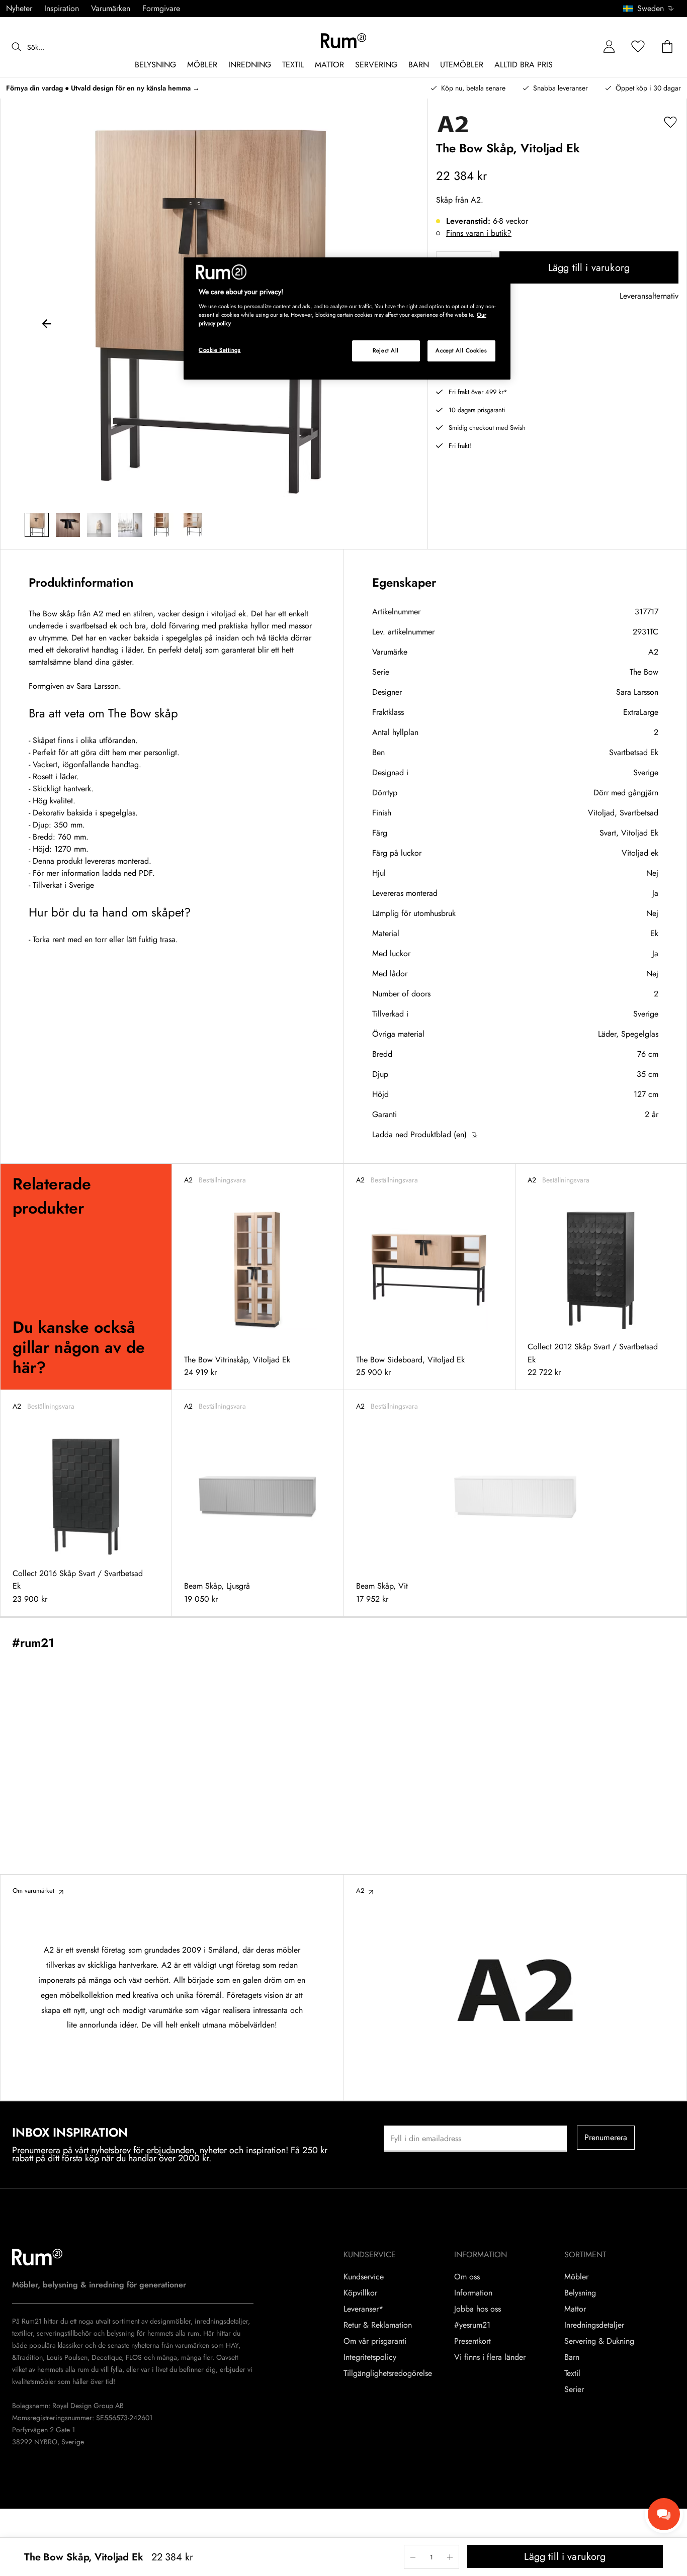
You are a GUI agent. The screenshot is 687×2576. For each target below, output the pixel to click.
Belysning (580, 2293)
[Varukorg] (667, 47)
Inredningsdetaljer (594, 2325)
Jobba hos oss (478, 2309)
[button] (652, 9)
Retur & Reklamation (378, 2325)
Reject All (386, 350)
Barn (572, 2357)
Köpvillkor (360, 2293)
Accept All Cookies (461, 350)
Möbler (576, 2277)
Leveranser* (363, 2309)
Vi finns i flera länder (490, 2357)
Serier (574, 2389)
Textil (572, 2373)
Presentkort (473, 2341)
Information (473, 2293)
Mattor (575, 2309)
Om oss (467, 2277)
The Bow (644, 672)
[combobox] (649, 9)
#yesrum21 (472, 2325)
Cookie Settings (220, 350)
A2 (653, 652)
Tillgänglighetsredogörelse (388, 2373)
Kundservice (364, 2277)
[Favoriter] (638, 47)
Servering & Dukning (599, 2341)
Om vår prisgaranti (375, 2341)
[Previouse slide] (47, 325)
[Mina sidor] (609, 47)
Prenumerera (606, 2137)
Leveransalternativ (649, 296)
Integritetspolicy (370, 2357)
